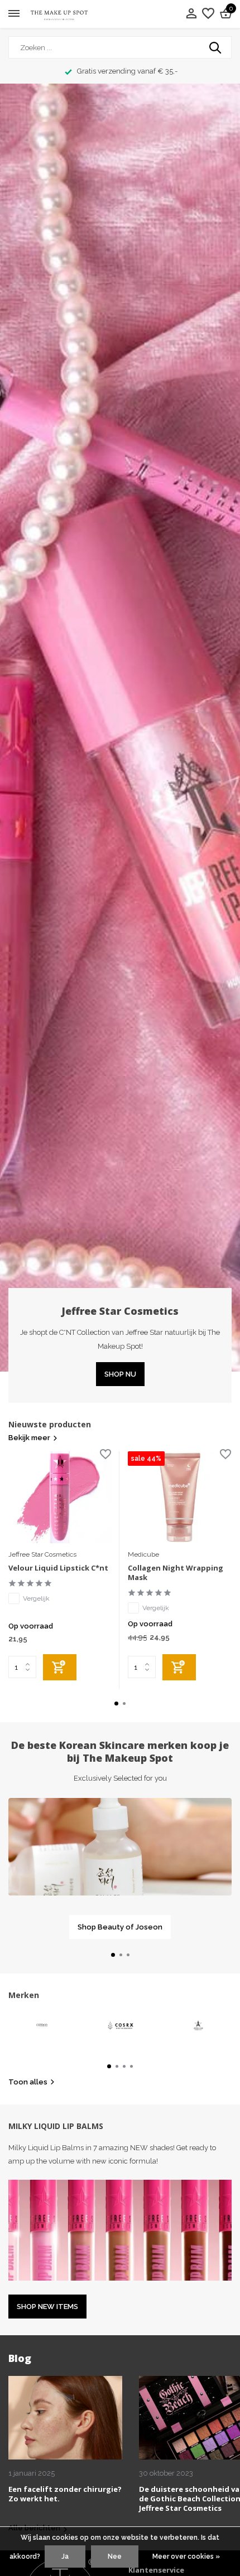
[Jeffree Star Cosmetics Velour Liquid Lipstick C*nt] (60, 1497)
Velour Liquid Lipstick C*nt (58, 1568)
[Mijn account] (191, 14)
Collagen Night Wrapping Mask (176, 1573)
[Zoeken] (216, 47)
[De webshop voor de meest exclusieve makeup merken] (59, 14)
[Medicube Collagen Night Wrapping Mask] (179, 1497)
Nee (115, 2556)
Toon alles (28, 2082)
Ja (65, 2556)
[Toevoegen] (60, 1667)
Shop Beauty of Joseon (120, 1927)
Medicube (143, 1554)
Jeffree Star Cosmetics (42, 1554)
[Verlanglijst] (208, 14)
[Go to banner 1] (120, 1868)
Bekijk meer (29, 1438)
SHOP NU (120, 1374)
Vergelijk (36, 1598)
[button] (116, 1703)
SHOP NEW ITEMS (47, 2307)
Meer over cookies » (186, 2556)
